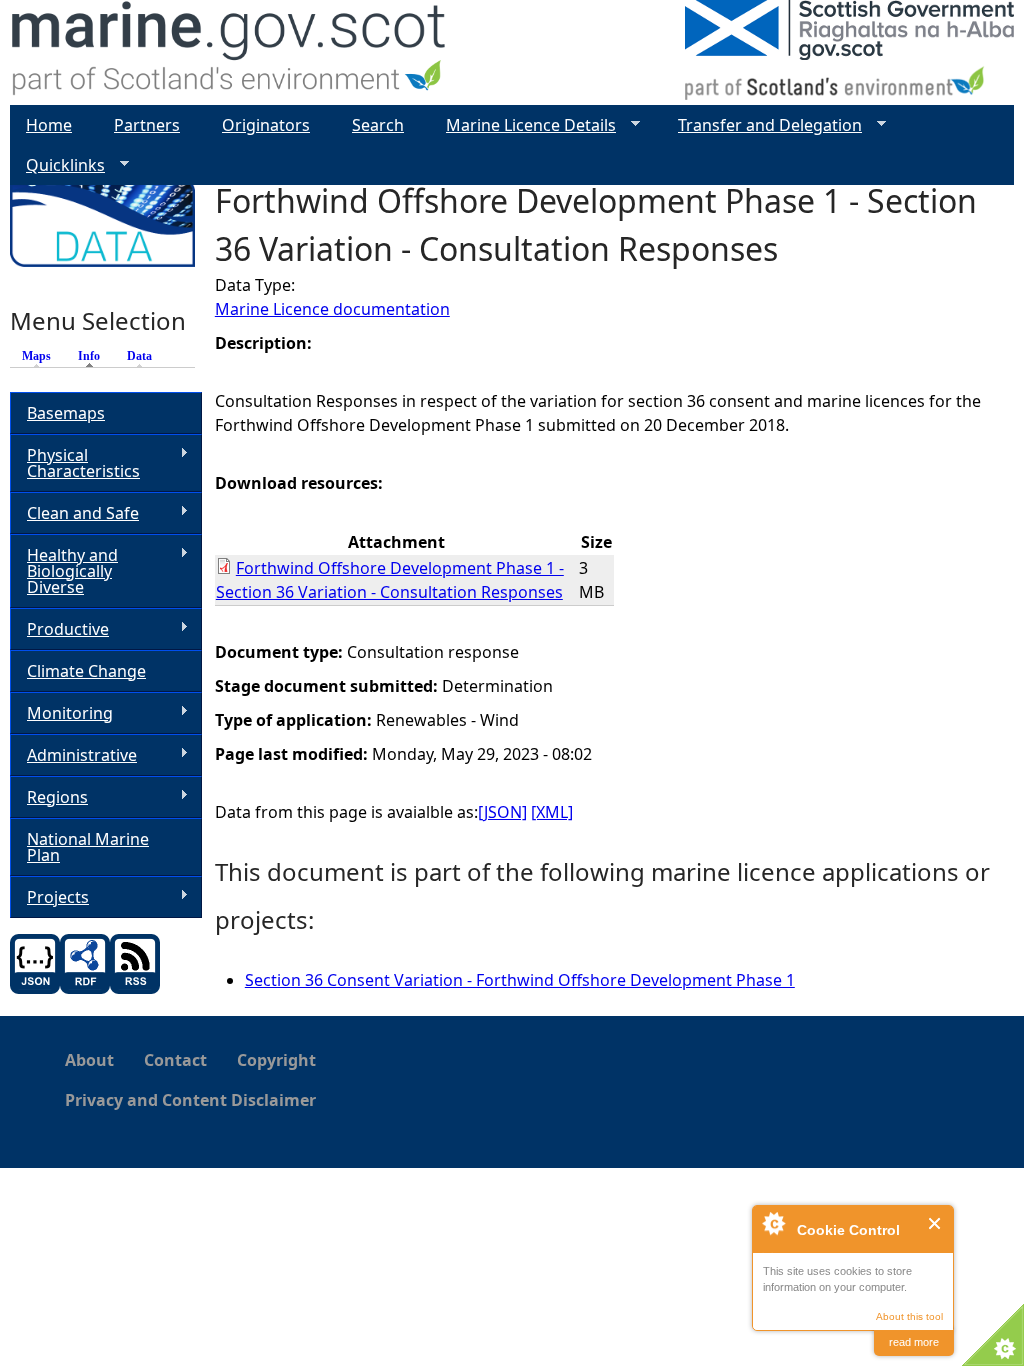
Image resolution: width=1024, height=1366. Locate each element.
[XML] (552, 812)
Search (378, 125)
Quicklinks (57, 165)
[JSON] (502, 812)
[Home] (229, 52)
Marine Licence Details (523, 125)
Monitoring (61, 713)
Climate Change (86, 671)
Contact (175, 1060)
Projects (49, 897)
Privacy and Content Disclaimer (190, 1100)
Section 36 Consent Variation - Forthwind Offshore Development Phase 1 (520, 980)
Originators (266, 125)
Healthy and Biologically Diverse (64, 571)
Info (94, 356)
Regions (49, 797)
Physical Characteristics (75, 463)
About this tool (909, 1316)
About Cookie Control (773, 1223)
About (89, 1060)
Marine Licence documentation (332, 309)
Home (49, 125)
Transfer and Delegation (762, 125)
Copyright (276, 1060)
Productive (59, 629)
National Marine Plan (88, 847)
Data (139, 356)
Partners (147, 125)
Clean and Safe (74, 513)
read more (914, 1342)
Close (935, 1223)
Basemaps (66, 413)
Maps (36, 356)
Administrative (73, 755)
